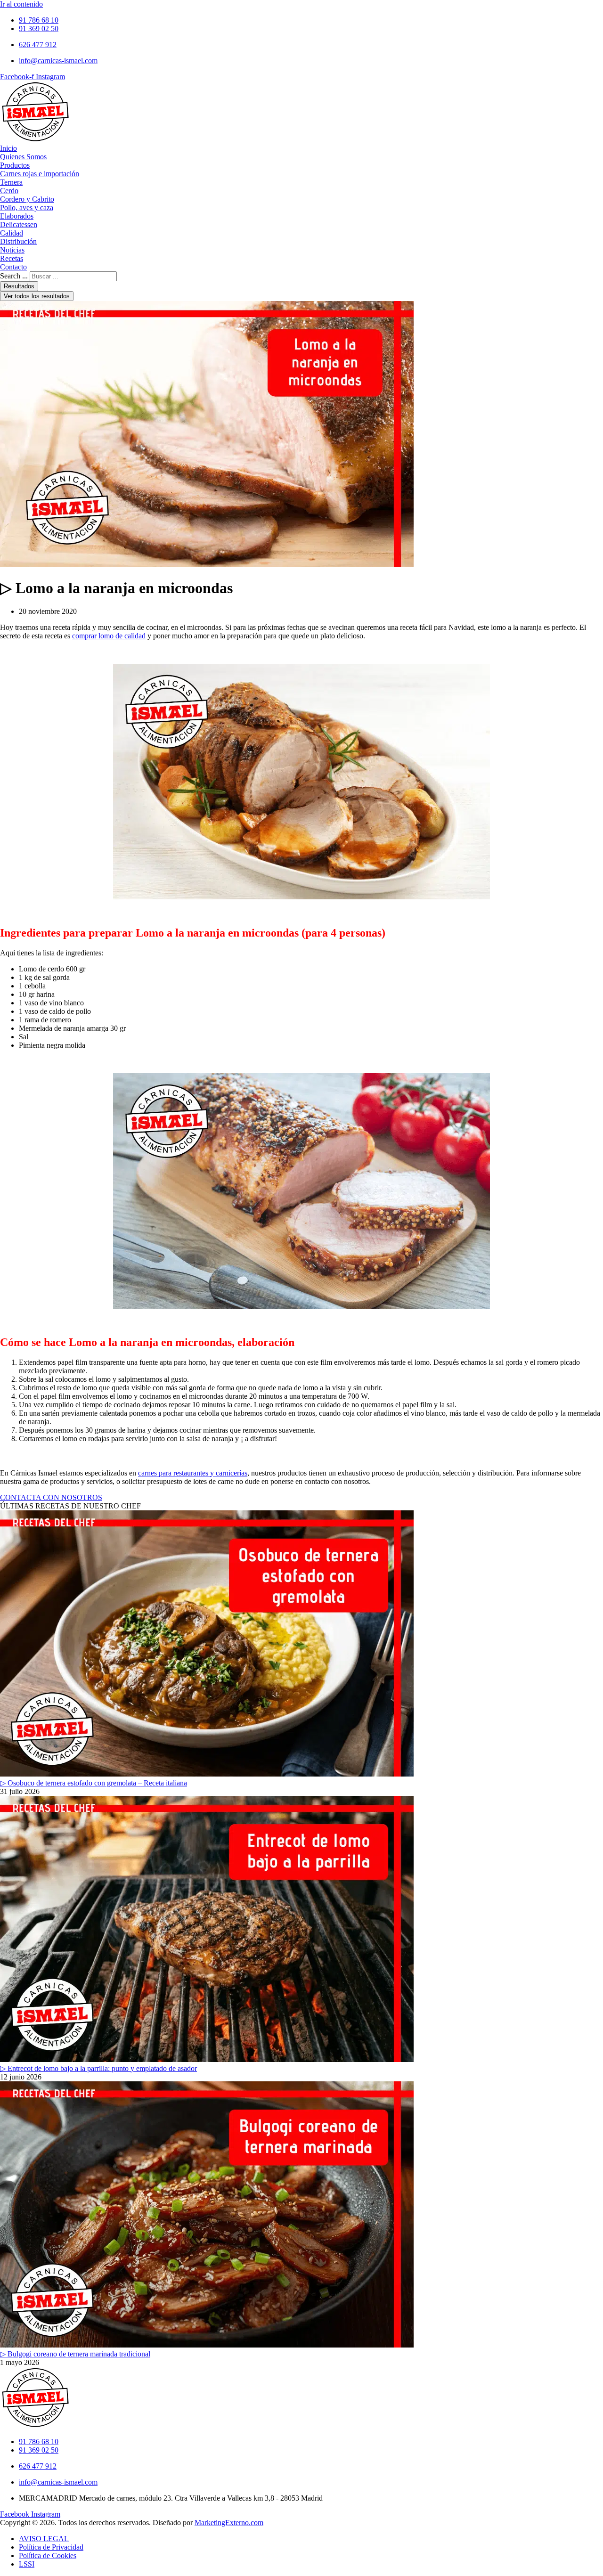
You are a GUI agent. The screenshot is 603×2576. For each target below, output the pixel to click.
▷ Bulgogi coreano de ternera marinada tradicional (75, 2354)
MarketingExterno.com (229, 2523)
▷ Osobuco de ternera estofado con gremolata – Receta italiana (94, 1783)
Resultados (19, 286)
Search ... (14, 276)
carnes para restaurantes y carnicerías (193, 1473)
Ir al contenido (21, 4)
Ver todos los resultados (37, 296)
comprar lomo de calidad (109, 636)
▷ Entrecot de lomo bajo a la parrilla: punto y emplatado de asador (98, 2068)
